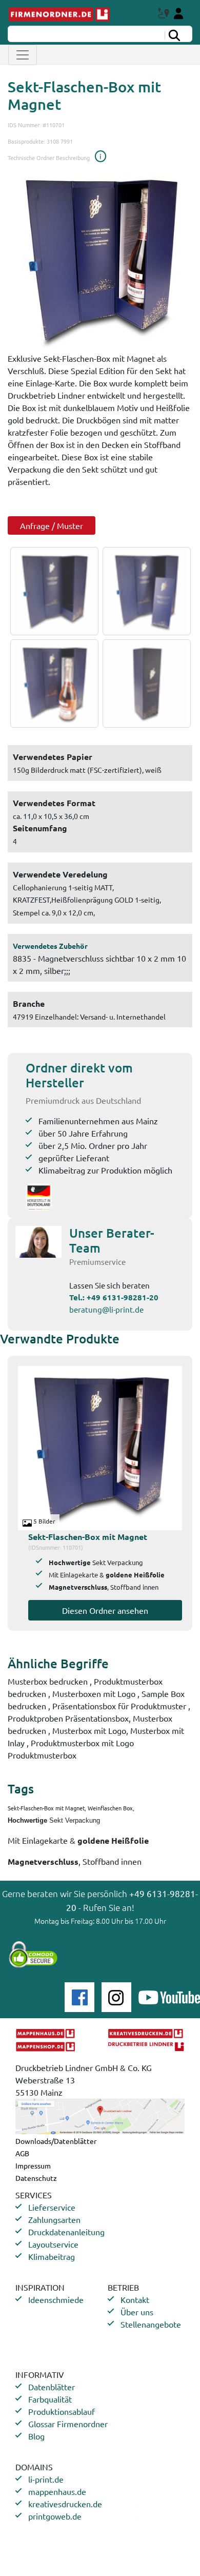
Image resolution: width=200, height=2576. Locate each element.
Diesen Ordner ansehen (105, 1610)
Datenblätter (52, 2387)
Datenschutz (36, 2178)
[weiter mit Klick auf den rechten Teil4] (144, 684)
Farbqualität (50, 2399)
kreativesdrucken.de (65, 2504)
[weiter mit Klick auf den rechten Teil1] (100, 260)
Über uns (137, 2312)
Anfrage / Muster (52, 525)
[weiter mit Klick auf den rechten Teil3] (52, 684)
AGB (22, 2153)
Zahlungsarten (54, 2219)
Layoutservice (53, 2244)
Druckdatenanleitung (66, 2232)
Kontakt (135, 2299)
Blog (36, 2436)
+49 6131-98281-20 (123, 1297)
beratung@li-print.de (106, 1309)
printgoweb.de (55, 2516)
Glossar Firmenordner (68, 2424)
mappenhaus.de (57, 2491)
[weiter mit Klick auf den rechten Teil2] (144, 591)
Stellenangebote (151, 2324)
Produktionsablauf (62, 2411)
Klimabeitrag (52, 2256)
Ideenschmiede (56, 2299)
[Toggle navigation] (23, 55)
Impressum (33, 2165)
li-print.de (46, 2479)
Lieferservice (52, 2207)
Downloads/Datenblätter (56, 2141)
